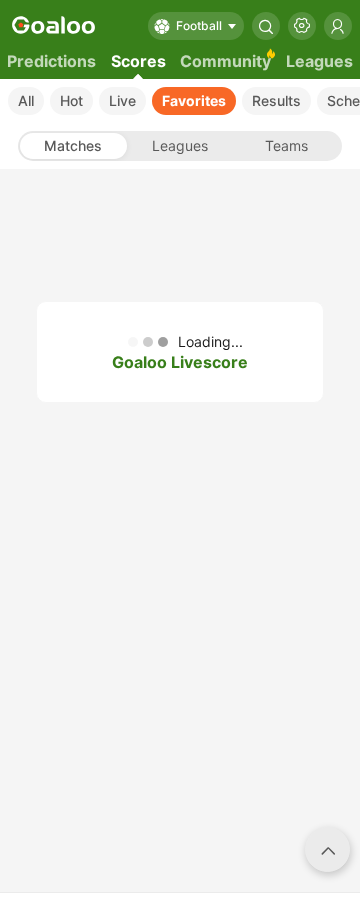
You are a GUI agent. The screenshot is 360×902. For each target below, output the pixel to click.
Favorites (194, 100)
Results (276, 100)
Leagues (319, 61)
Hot (71, 100)
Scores (138, 61)
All (26, 100)
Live (122, 100)
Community (225, 61)
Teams (286, 145)
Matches (73, 145)
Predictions (51, 61)
